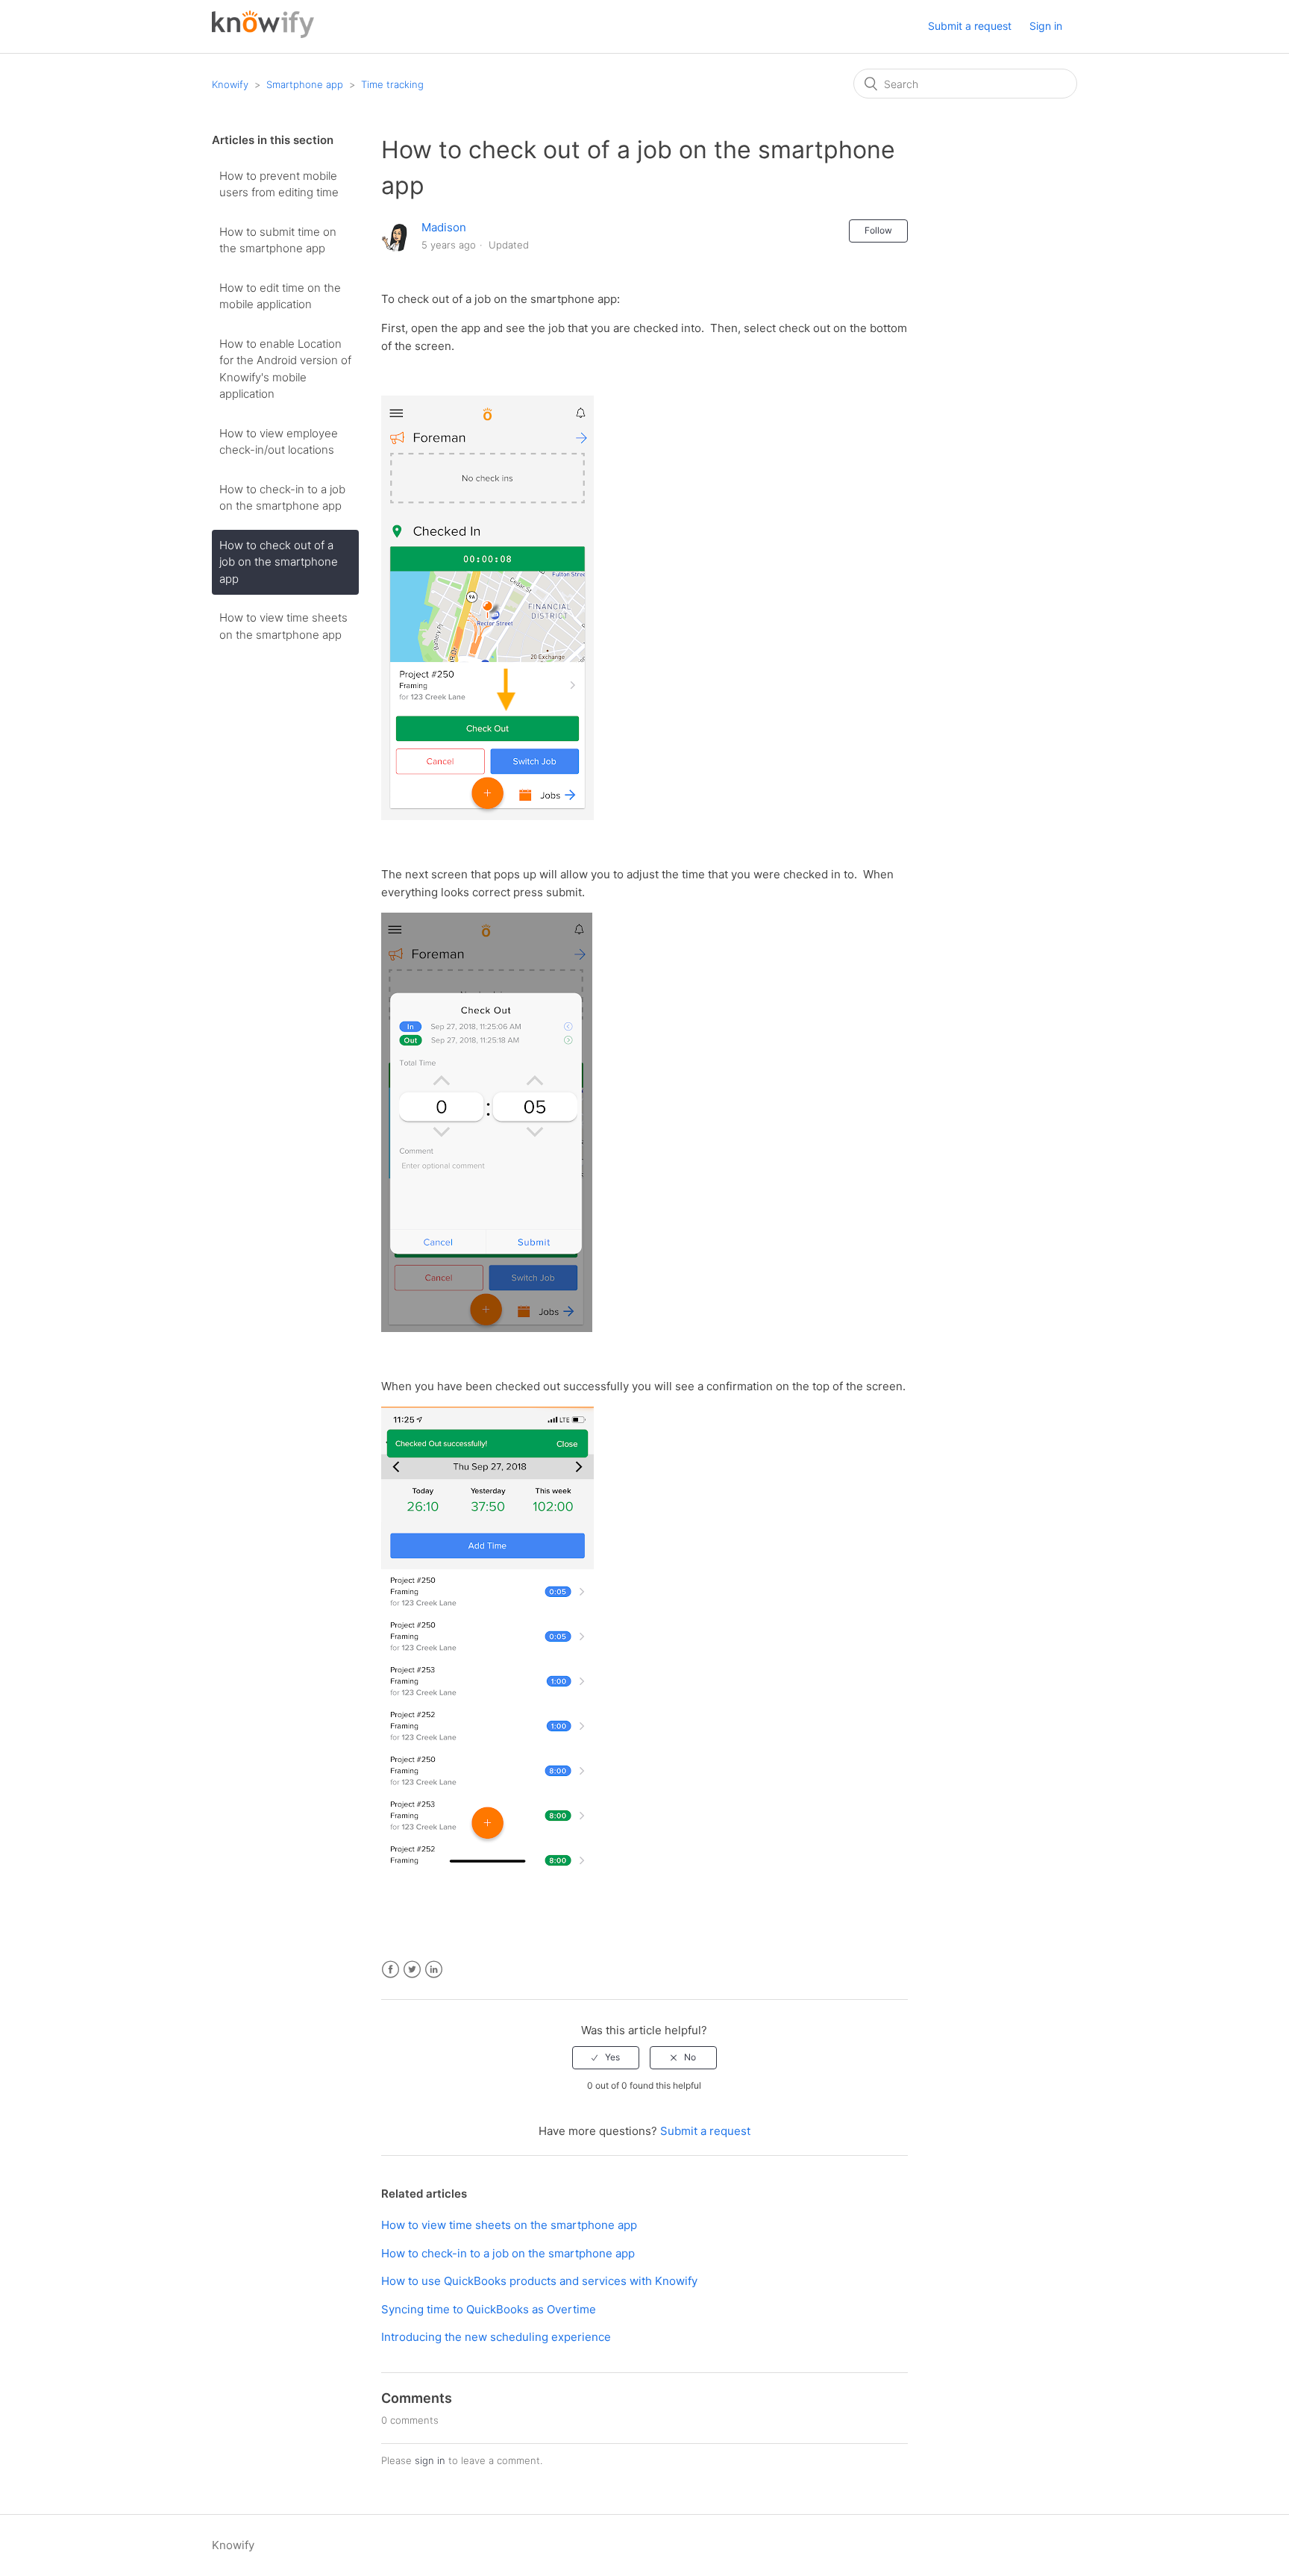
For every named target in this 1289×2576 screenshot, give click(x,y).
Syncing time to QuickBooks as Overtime (489, 2309)
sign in (430, 2460)
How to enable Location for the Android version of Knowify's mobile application (285, 369)
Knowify (230, 84)
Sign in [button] (1046, 26)
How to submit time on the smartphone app (278, 240)
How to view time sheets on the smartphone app (283, 626)
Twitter (412, 1970)
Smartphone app (305, 84)
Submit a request (970, 26)
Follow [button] (878, 230)
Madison (444, 227)
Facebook (391, 1970)
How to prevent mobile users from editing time (279, 184)
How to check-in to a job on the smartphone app (282, 498)
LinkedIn (434, 1970)
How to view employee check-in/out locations (279, 442)
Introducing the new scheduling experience (496, 2337)
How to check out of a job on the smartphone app (279, 562)
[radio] (606, 2057)
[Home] (263, 34)
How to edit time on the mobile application (280, 296)
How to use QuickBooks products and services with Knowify (539, 2281)
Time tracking (392, 84)
